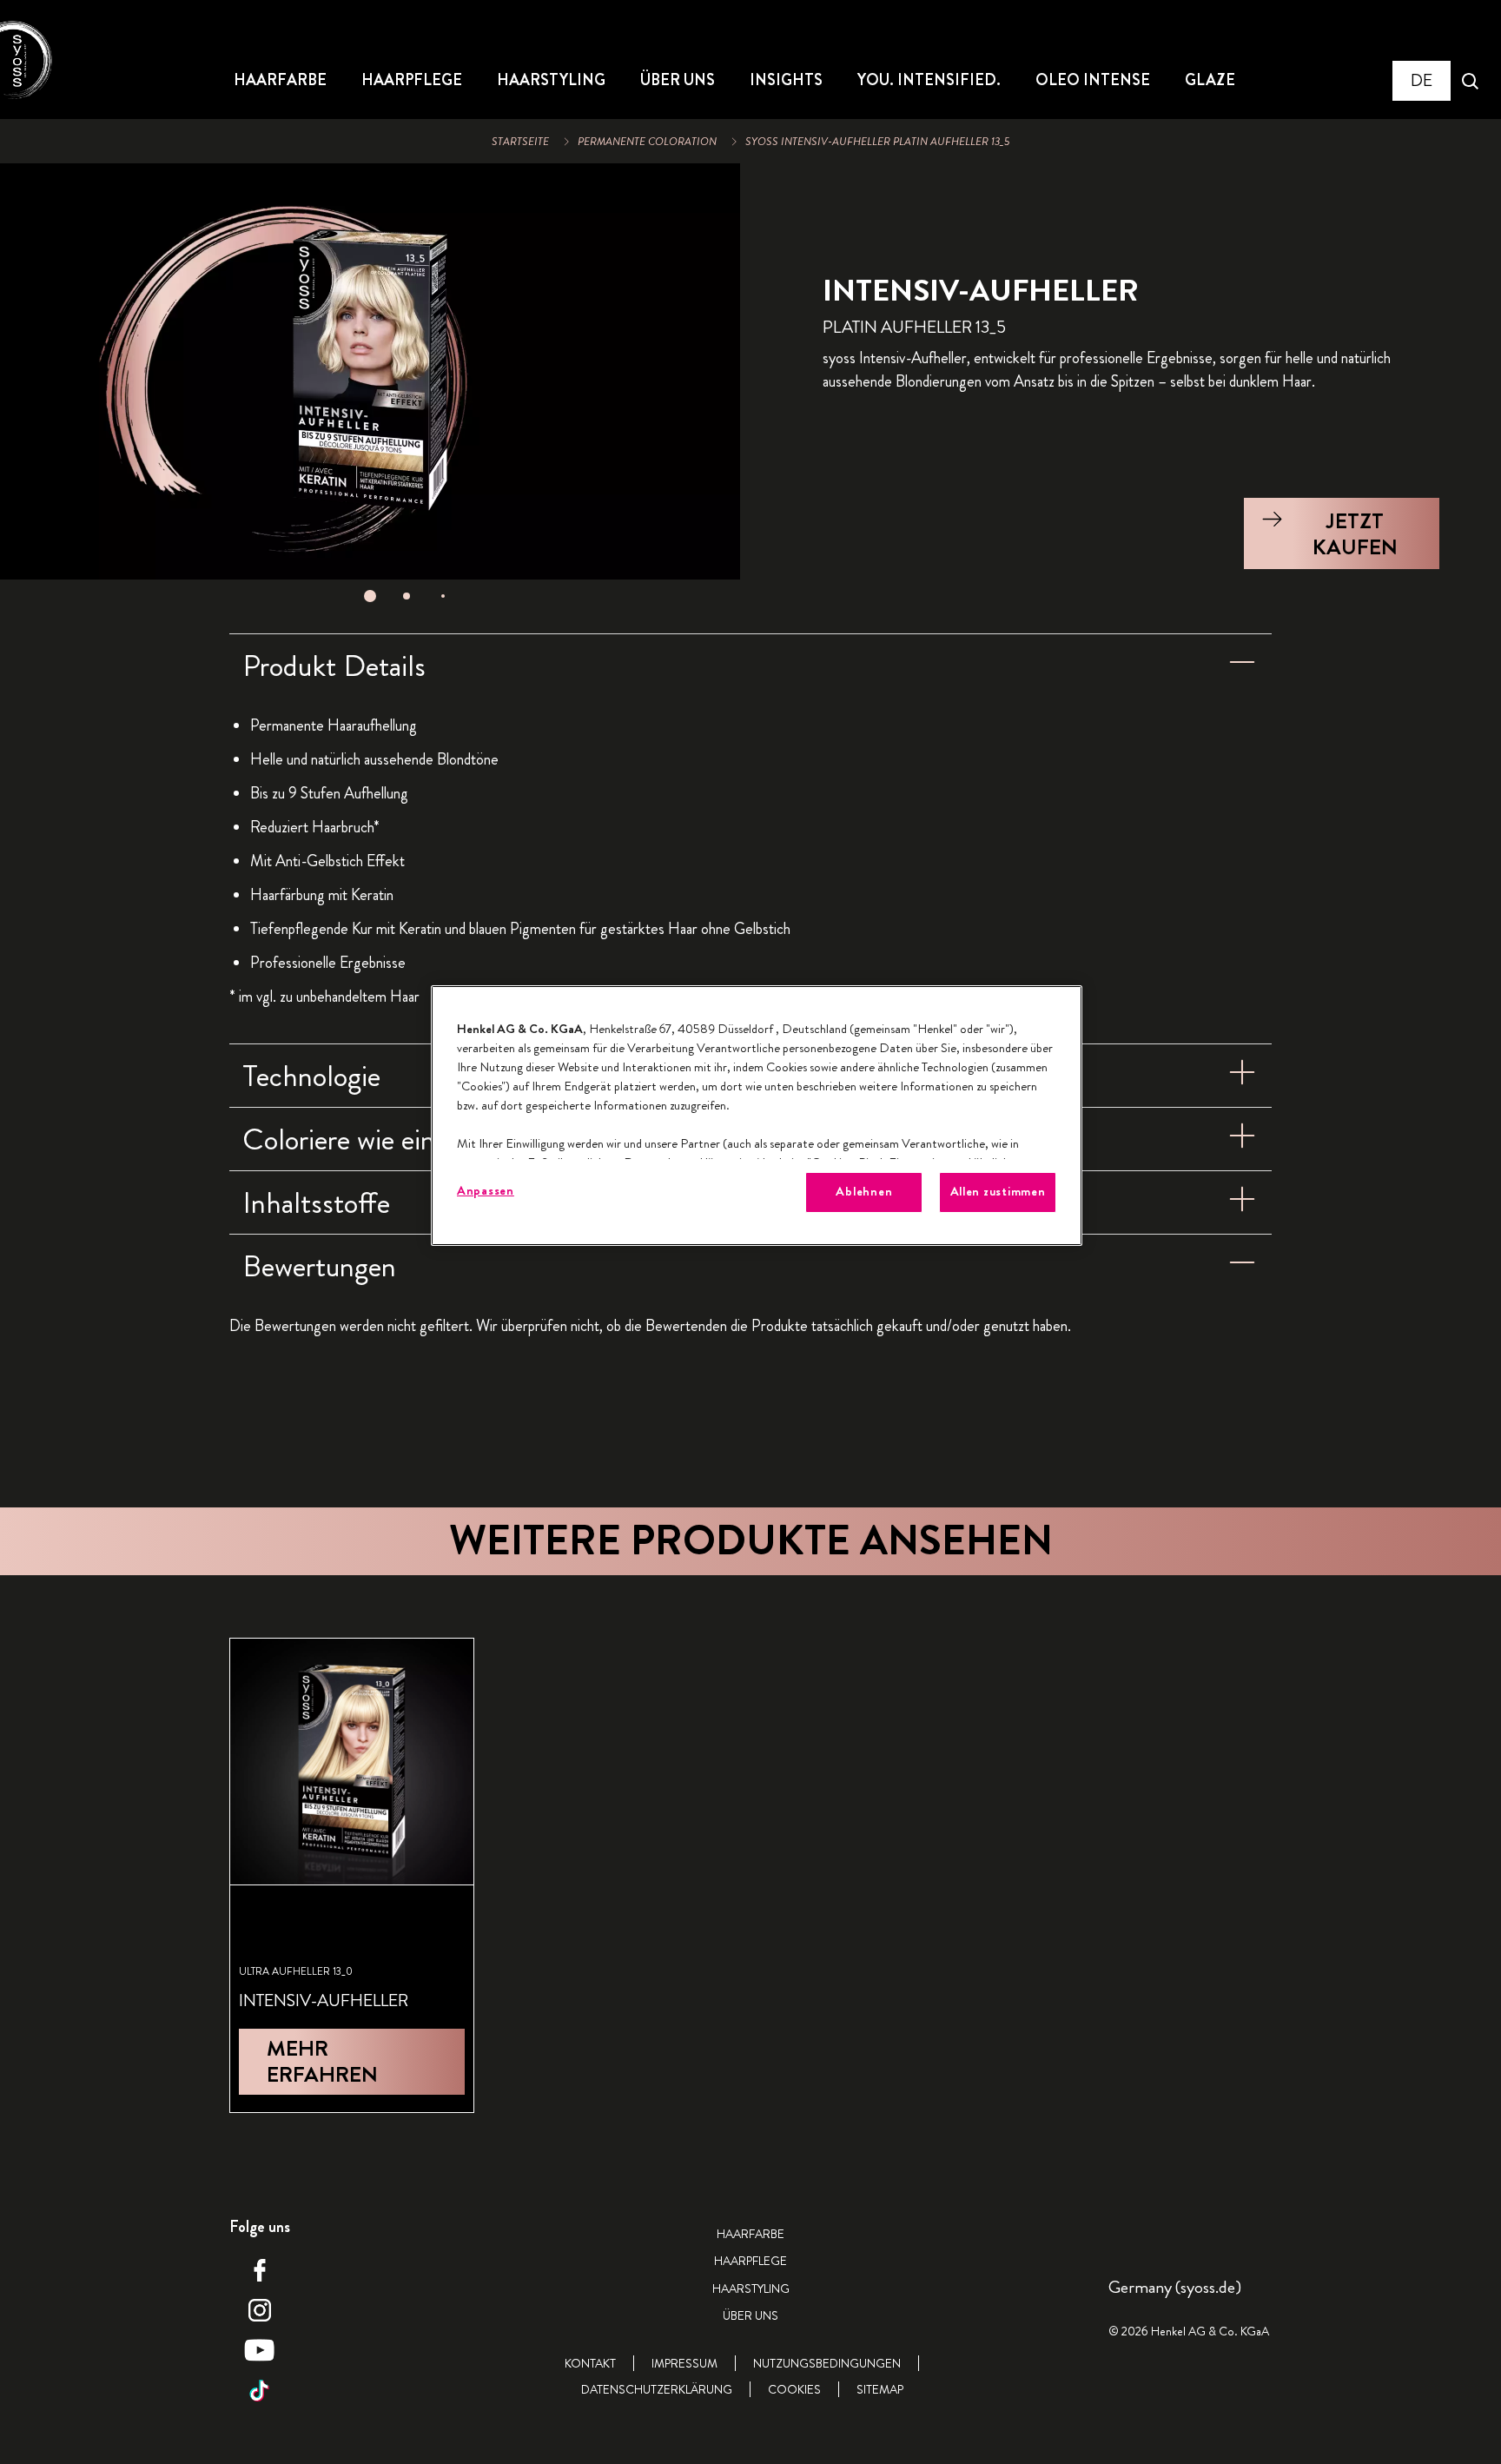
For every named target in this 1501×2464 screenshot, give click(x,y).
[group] (370, 388)
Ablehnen (864, 1192)
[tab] (370, 596)
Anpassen (486, 1191)
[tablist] (370, 596)
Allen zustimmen (998, 1192)
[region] (757, 1115)
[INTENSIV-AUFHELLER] (352, 1875)
